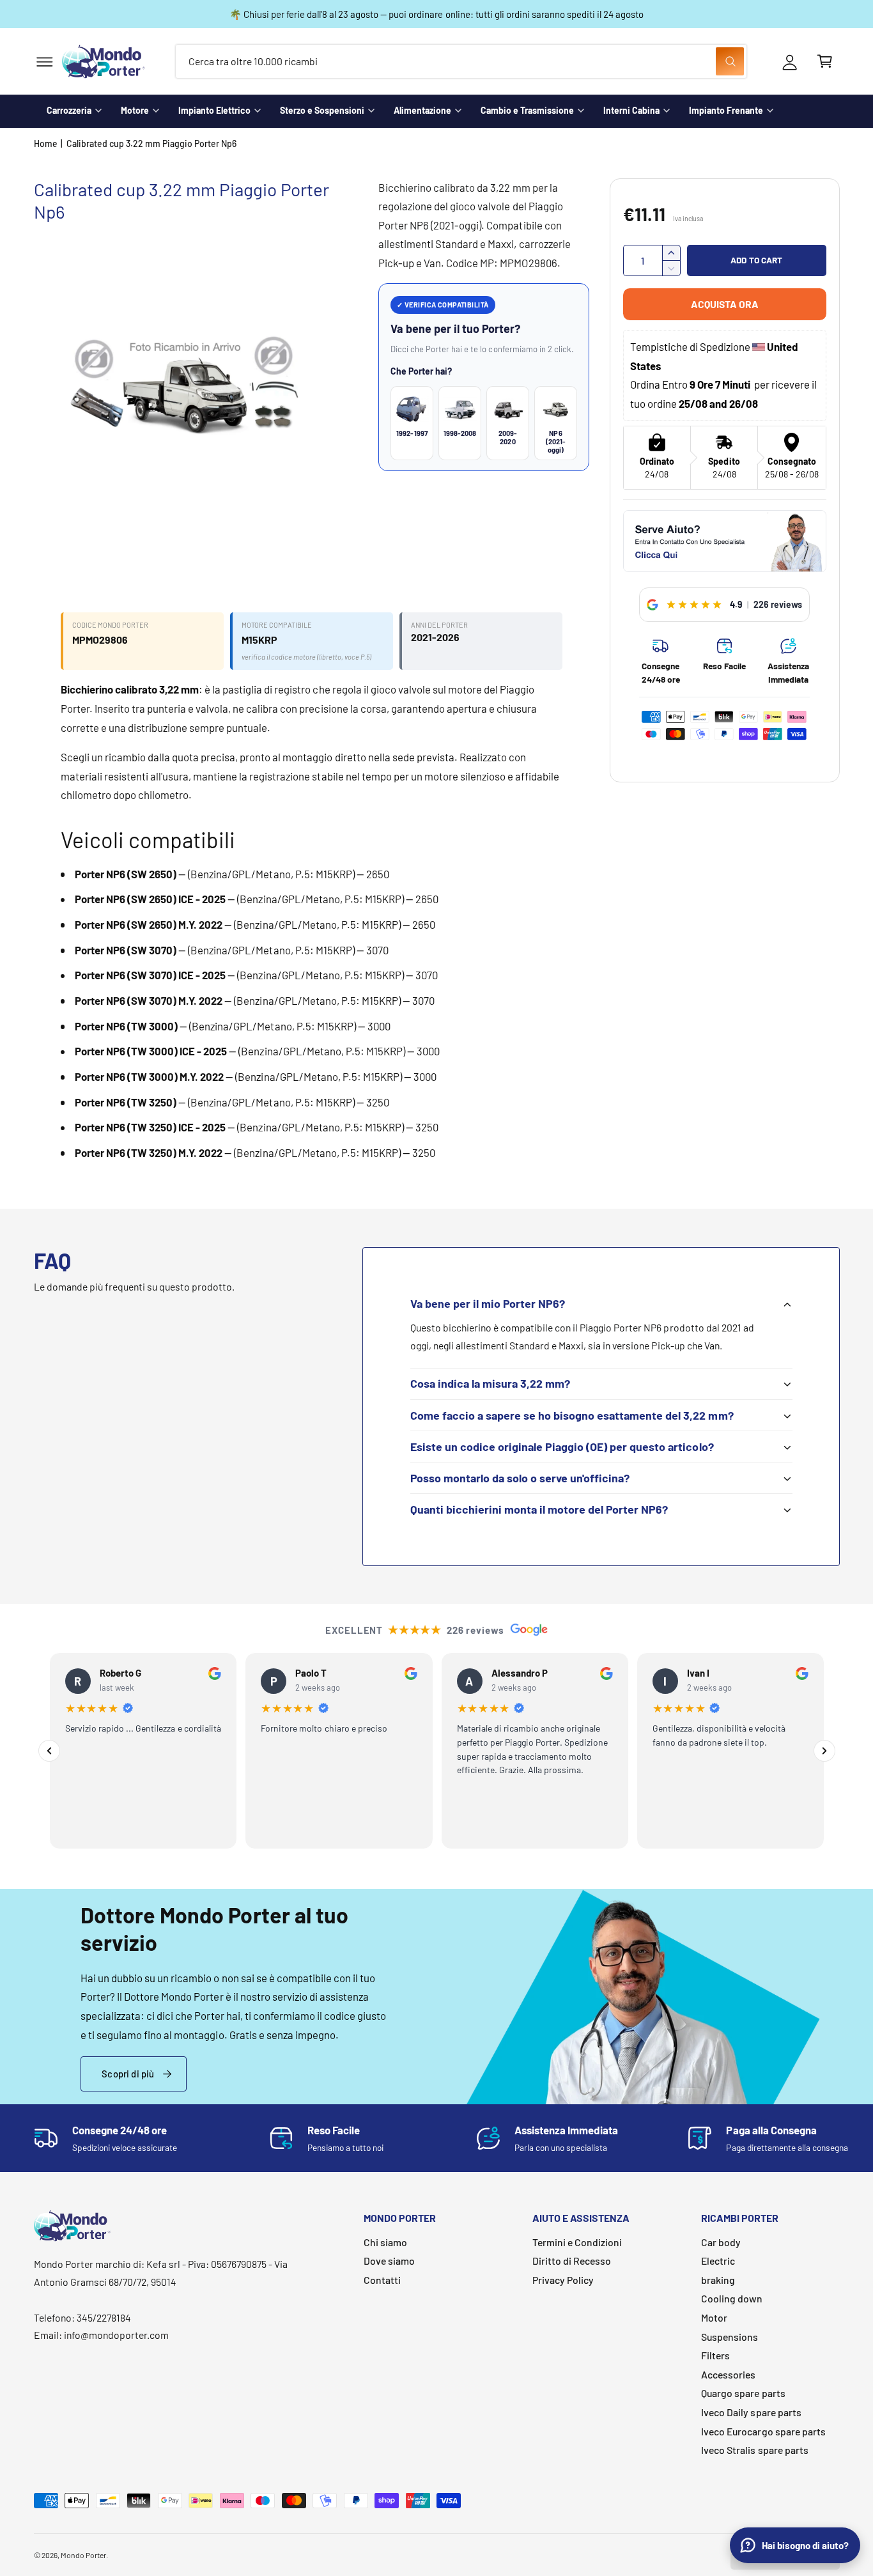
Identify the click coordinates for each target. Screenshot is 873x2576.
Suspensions (730, 2337)
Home (46, 144)
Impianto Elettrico (214, 110)
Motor (714, 2317)
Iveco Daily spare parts (751, 2412)
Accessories (728, 2374)
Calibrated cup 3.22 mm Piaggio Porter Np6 (152, 144)
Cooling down (732, 2298)
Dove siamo (389, 2261)
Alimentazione (422, 110)
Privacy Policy (563, 2280)
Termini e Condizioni (577, 2242)
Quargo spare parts (743, 2393)
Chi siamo (385, 2242)
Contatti (382, 2280)
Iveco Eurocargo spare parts (763, 2431)
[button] (44, 62)
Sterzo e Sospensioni (322, 110)
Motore (135, 110)
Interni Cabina (631, 110)
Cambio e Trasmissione (527, 110)
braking (718, 2280)
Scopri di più (128, 2074)
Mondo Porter (83, 2555)
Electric (718, 2261)
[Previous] (49, 1751)
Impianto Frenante (726, 110)
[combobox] (461, 62)
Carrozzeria (69, 110)
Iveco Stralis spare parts (754, 2450)
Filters (715, 2355)
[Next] (824, 1751)
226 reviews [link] (778, 604)
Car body (721, 2242)
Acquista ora (725, 304)
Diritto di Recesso (572, 2261)
